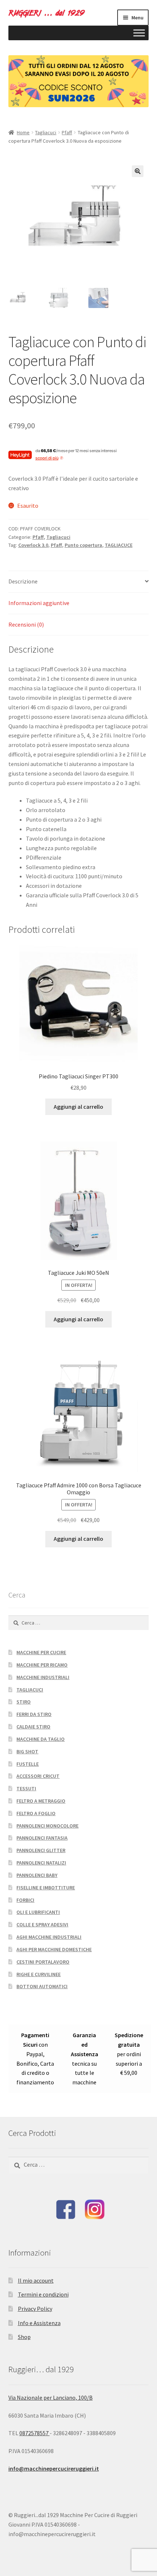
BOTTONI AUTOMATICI (42, 1986)
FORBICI (25, 1900)
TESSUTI (26, 1788)
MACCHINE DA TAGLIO (41, 1739)
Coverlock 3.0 (33, 545)
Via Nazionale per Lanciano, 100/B (51, 2397)
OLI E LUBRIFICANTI (38, 1912)
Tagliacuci (46, 132)
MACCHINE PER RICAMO (42, 1665)
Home (23, 132)
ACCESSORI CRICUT (38, 1776)
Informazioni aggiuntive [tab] (39, 603)
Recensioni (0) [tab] (26, 624)
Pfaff (67, 132)
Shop (24, 2337)
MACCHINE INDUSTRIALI (43, 1677)
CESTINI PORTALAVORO (43, 1962)
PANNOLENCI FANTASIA (42, 1838)
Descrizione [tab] (23, 581)
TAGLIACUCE (119, 545)
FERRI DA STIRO (34, 1714)
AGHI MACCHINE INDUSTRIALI (49, 1937)
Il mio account (36, 2280)
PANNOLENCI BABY (37, 1875)
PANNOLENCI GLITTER (41, 1850)
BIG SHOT (27, 1751)
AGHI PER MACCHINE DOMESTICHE (54, 1949)
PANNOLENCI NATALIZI (41, 1863)
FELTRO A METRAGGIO (41, 1801)
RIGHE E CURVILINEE (39, 1974)
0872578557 (35, 2433)
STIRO (24, 1702)
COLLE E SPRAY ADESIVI (42, 1925)
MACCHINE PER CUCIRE (41, 1652)
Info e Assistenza (39, 2323)
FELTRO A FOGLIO (36, 1813)
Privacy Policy (35, 2309)
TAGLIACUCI (30, 1690)
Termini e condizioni (43, 2294)
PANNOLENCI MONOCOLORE (47, 1826)
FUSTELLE (28, 1764)
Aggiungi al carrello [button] (78, 1107)
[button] (138, 171)
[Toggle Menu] (139, 33)
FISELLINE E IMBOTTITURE (46, 1888)
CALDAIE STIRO (33, 1727)
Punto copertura (83, 545)
